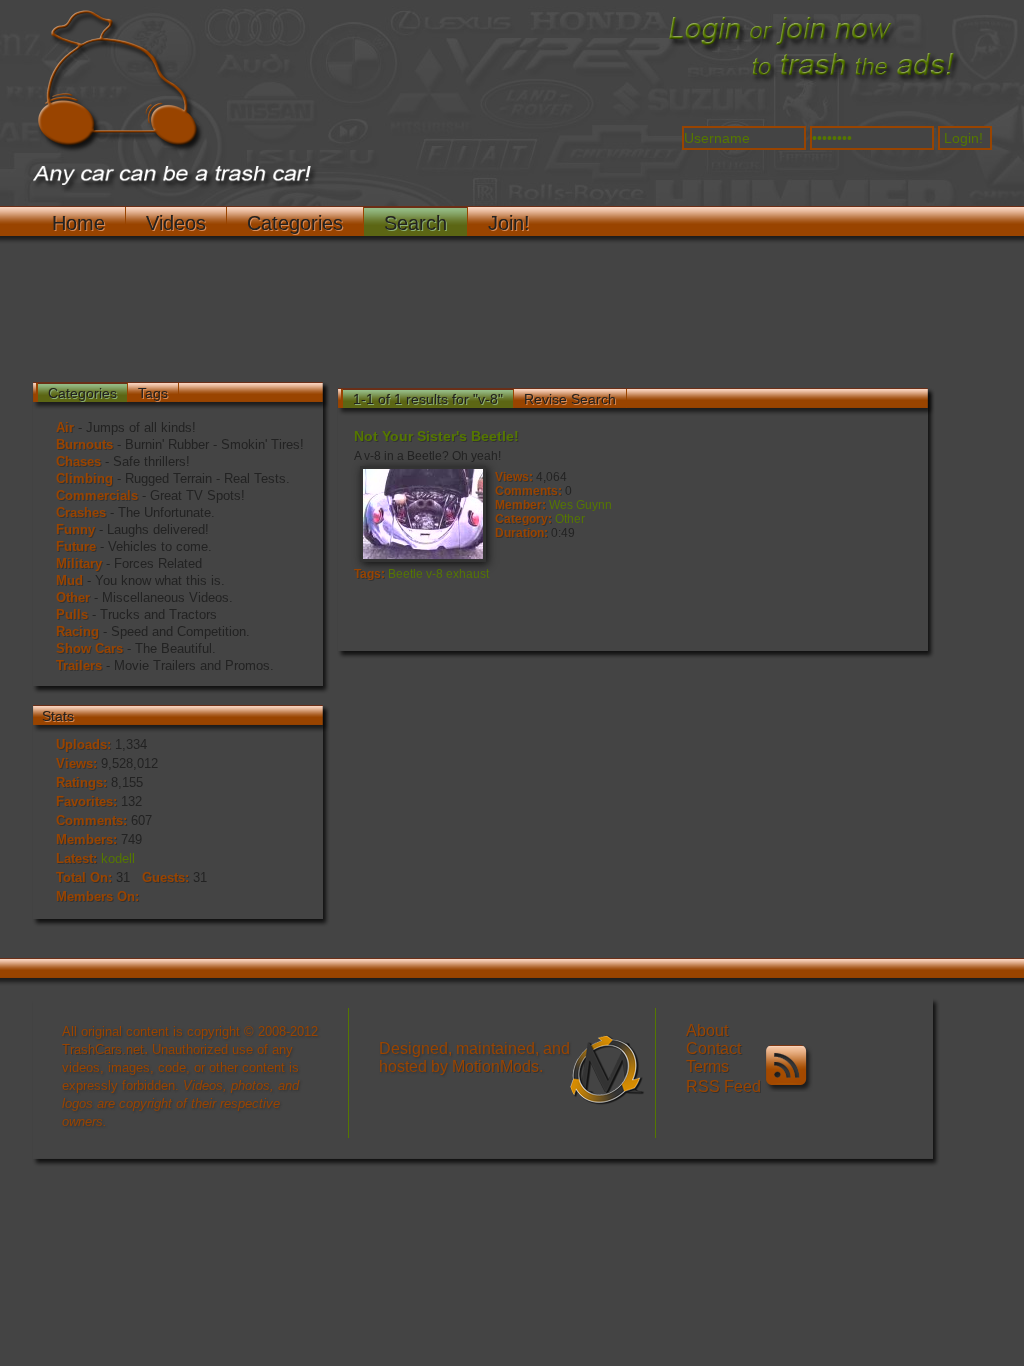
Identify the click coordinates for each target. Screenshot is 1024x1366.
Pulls (72, 614)
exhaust (467, 574)
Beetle (405, 574)
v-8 (434, 574)
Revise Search (570, 399)
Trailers (79, 665)
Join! (509, 223)
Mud (69, 580)
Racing (77, 631)
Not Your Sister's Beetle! (436, 436)
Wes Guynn (580, 505)
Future (76, 546)
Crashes (81, 512)
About (707, 1030)
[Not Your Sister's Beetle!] (422, 513)
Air (65, 427)
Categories (295, 223)
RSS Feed (725, 1086)
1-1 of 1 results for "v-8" (428, 399)
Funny (75, 529)
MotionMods (495, 1066)
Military (79, 563)
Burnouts (84, 444)
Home (78, 223)
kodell (118, 858)
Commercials (97, 495)
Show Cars (89, 648)
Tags (153, 393)
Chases (78, 461)
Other (73, 597)
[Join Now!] (812, 81)
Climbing (84, 478)
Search (415, 223)
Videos (176, 223)
